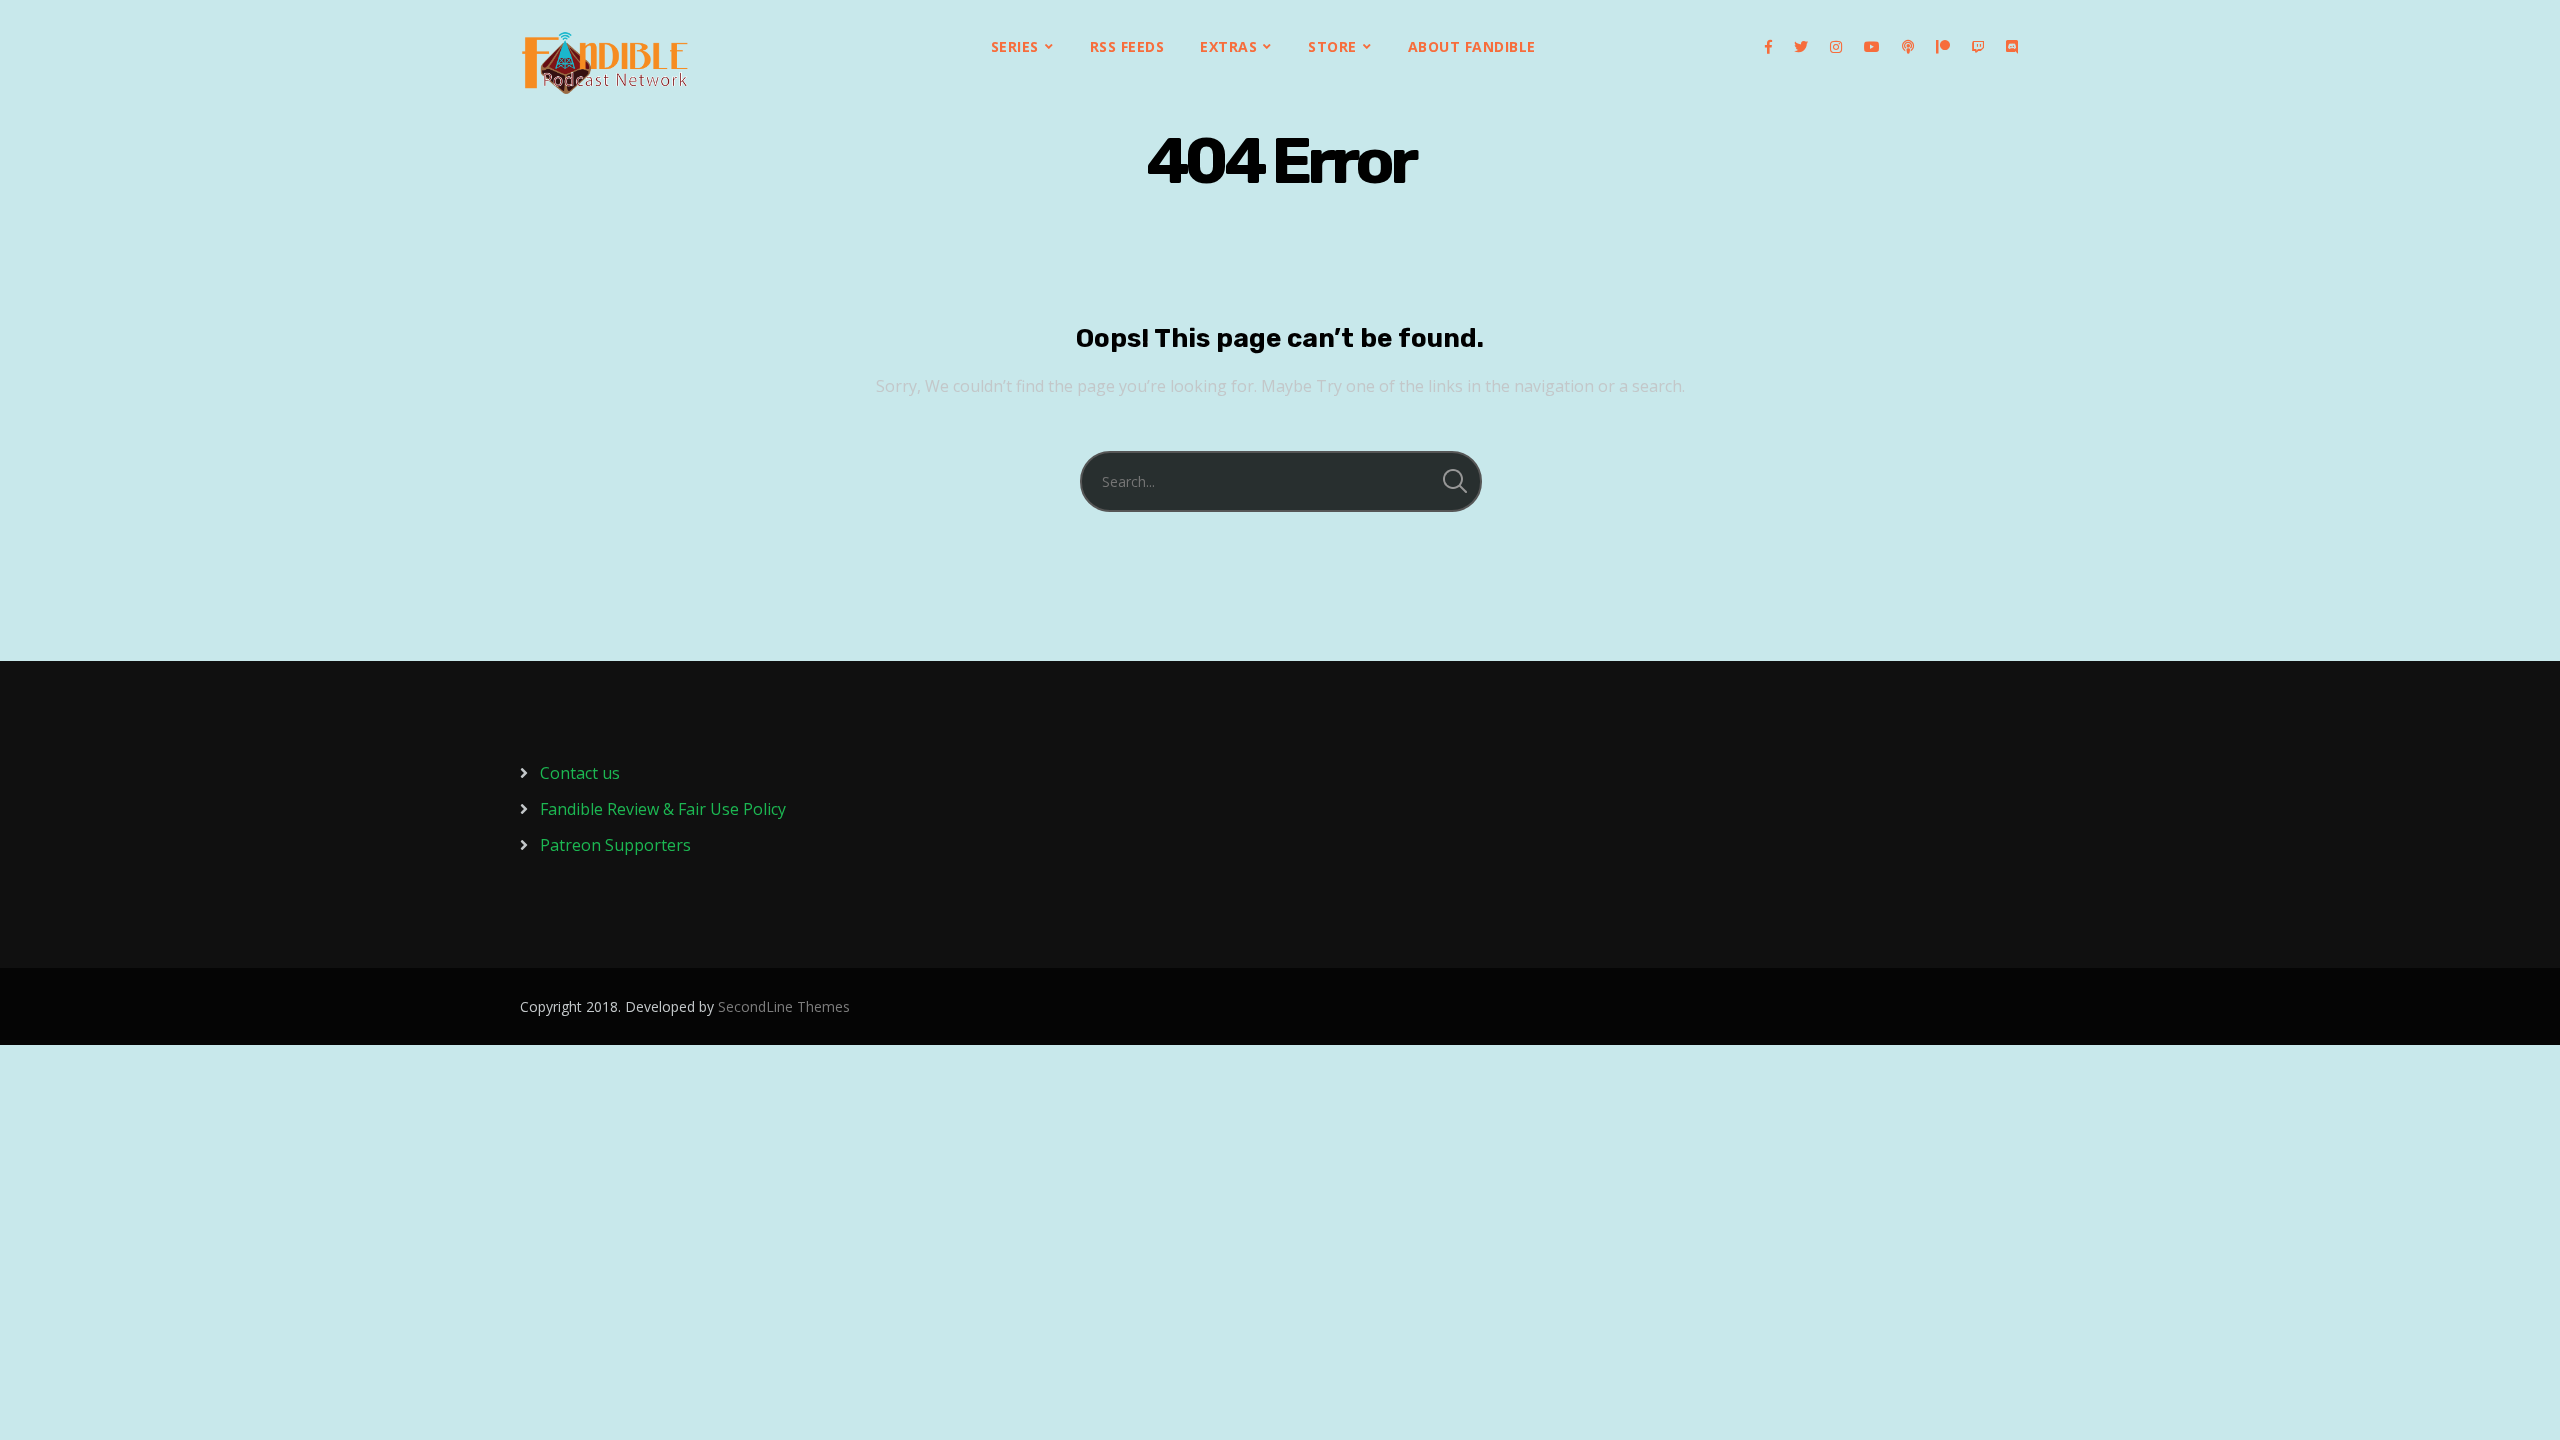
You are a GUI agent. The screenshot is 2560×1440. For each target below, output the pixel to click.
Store (1332, 46)
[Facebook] (1768, 47)
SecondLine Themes (784, 1006)
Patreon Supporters (615, 845)
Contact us (580, 773)
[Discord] (2012, 47)
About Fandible (1472, 46)
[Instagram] (1836, 47)
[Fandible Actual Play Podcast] (605, 63)
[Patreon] (1943, 47)
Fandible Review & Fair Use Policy (663, 809)
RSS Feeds (1127, 46)
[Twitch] (1978, 47)
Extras (1228, 46)
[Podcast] (1908, 47)
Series (1015, 46)
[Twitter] (1801, 47)
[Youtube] (1872, 47)
